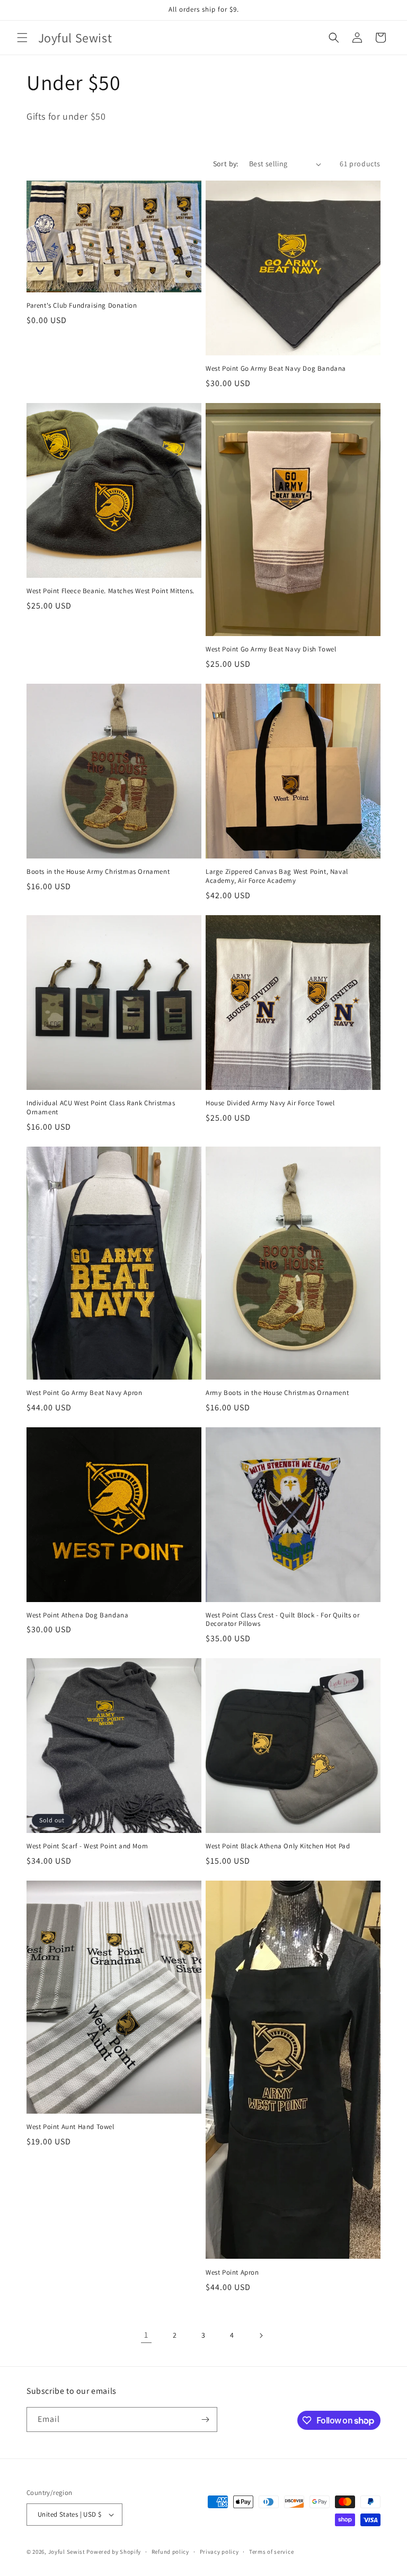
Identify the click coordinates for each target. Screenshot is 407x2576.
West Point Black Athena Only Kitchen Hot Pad (278, 1846)
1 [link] (146, 2335)
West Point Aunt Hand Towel (70, 2127)
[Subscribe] (205, 2420)
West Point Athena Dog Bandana (77, 1615)
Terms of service (271, 2552)
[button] (22, 38)
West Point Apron (232, 2273)
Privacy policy (219, 2552)
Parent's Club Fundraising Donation (82, 306)
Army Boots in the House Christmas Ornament (277, 1393)
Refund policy (170, 2552)
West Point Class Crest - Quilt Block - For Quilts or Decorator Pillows (282, 1620)
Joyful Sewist (67, 2552)
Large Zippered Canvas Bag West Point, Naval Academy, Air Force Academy (277, 876)
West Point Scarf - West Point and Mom (87, 1846)
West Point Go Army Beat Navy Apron (84, 1393)
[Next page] (261, 2336)
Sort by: (226, 164)
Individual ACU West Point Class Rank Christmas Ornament (101, 1108)
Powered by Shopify (114, 2552)
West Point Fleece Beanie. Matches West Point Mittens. (110, 591)
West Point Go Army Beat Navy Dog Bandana (276, 369)
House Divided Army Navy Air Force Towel (270, 1103)
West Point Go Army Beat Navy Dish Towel (271, 649)
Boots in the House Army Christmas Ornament (98, 872)
